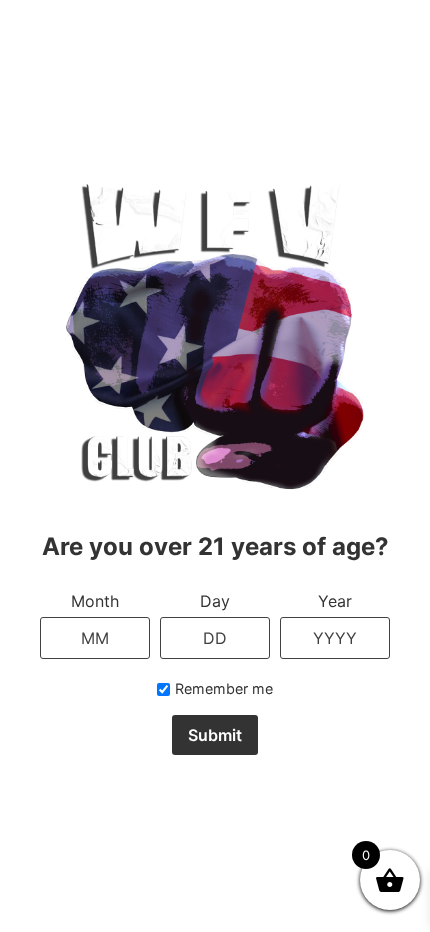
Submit (215, 735)
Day (215, 601)
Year (335, 601)
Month (95, 601)
